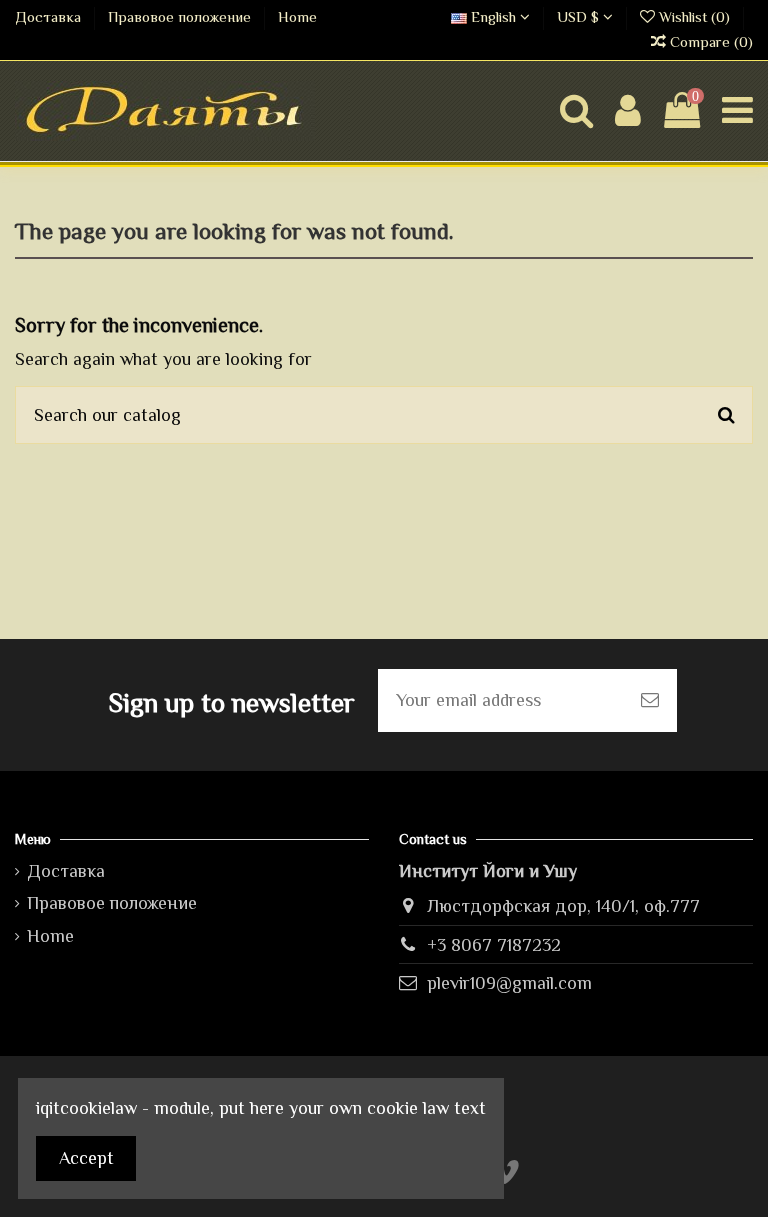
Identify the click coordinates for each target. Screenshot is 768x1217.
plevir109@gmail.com (509, 983)
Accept (86, 1158)
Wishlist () (694, 17)
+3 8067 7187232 (494, 945)
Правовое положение (181, 17)
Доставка (50, 17)
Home (297, 17)
